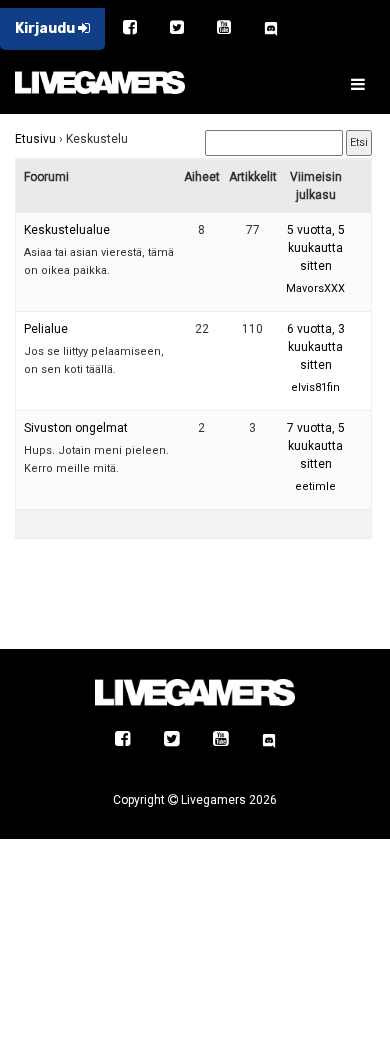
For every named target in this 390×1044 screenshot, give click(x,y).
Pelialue (46, 329)
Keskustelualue (67, 230)
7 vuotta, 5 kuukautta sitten (316, 446)
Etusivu (35, 139)
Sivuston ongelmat (76, 428)
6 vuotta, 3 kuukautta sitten (316, 347)
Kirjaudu (46, 28)
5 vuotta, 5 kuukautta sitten (316, 248)
